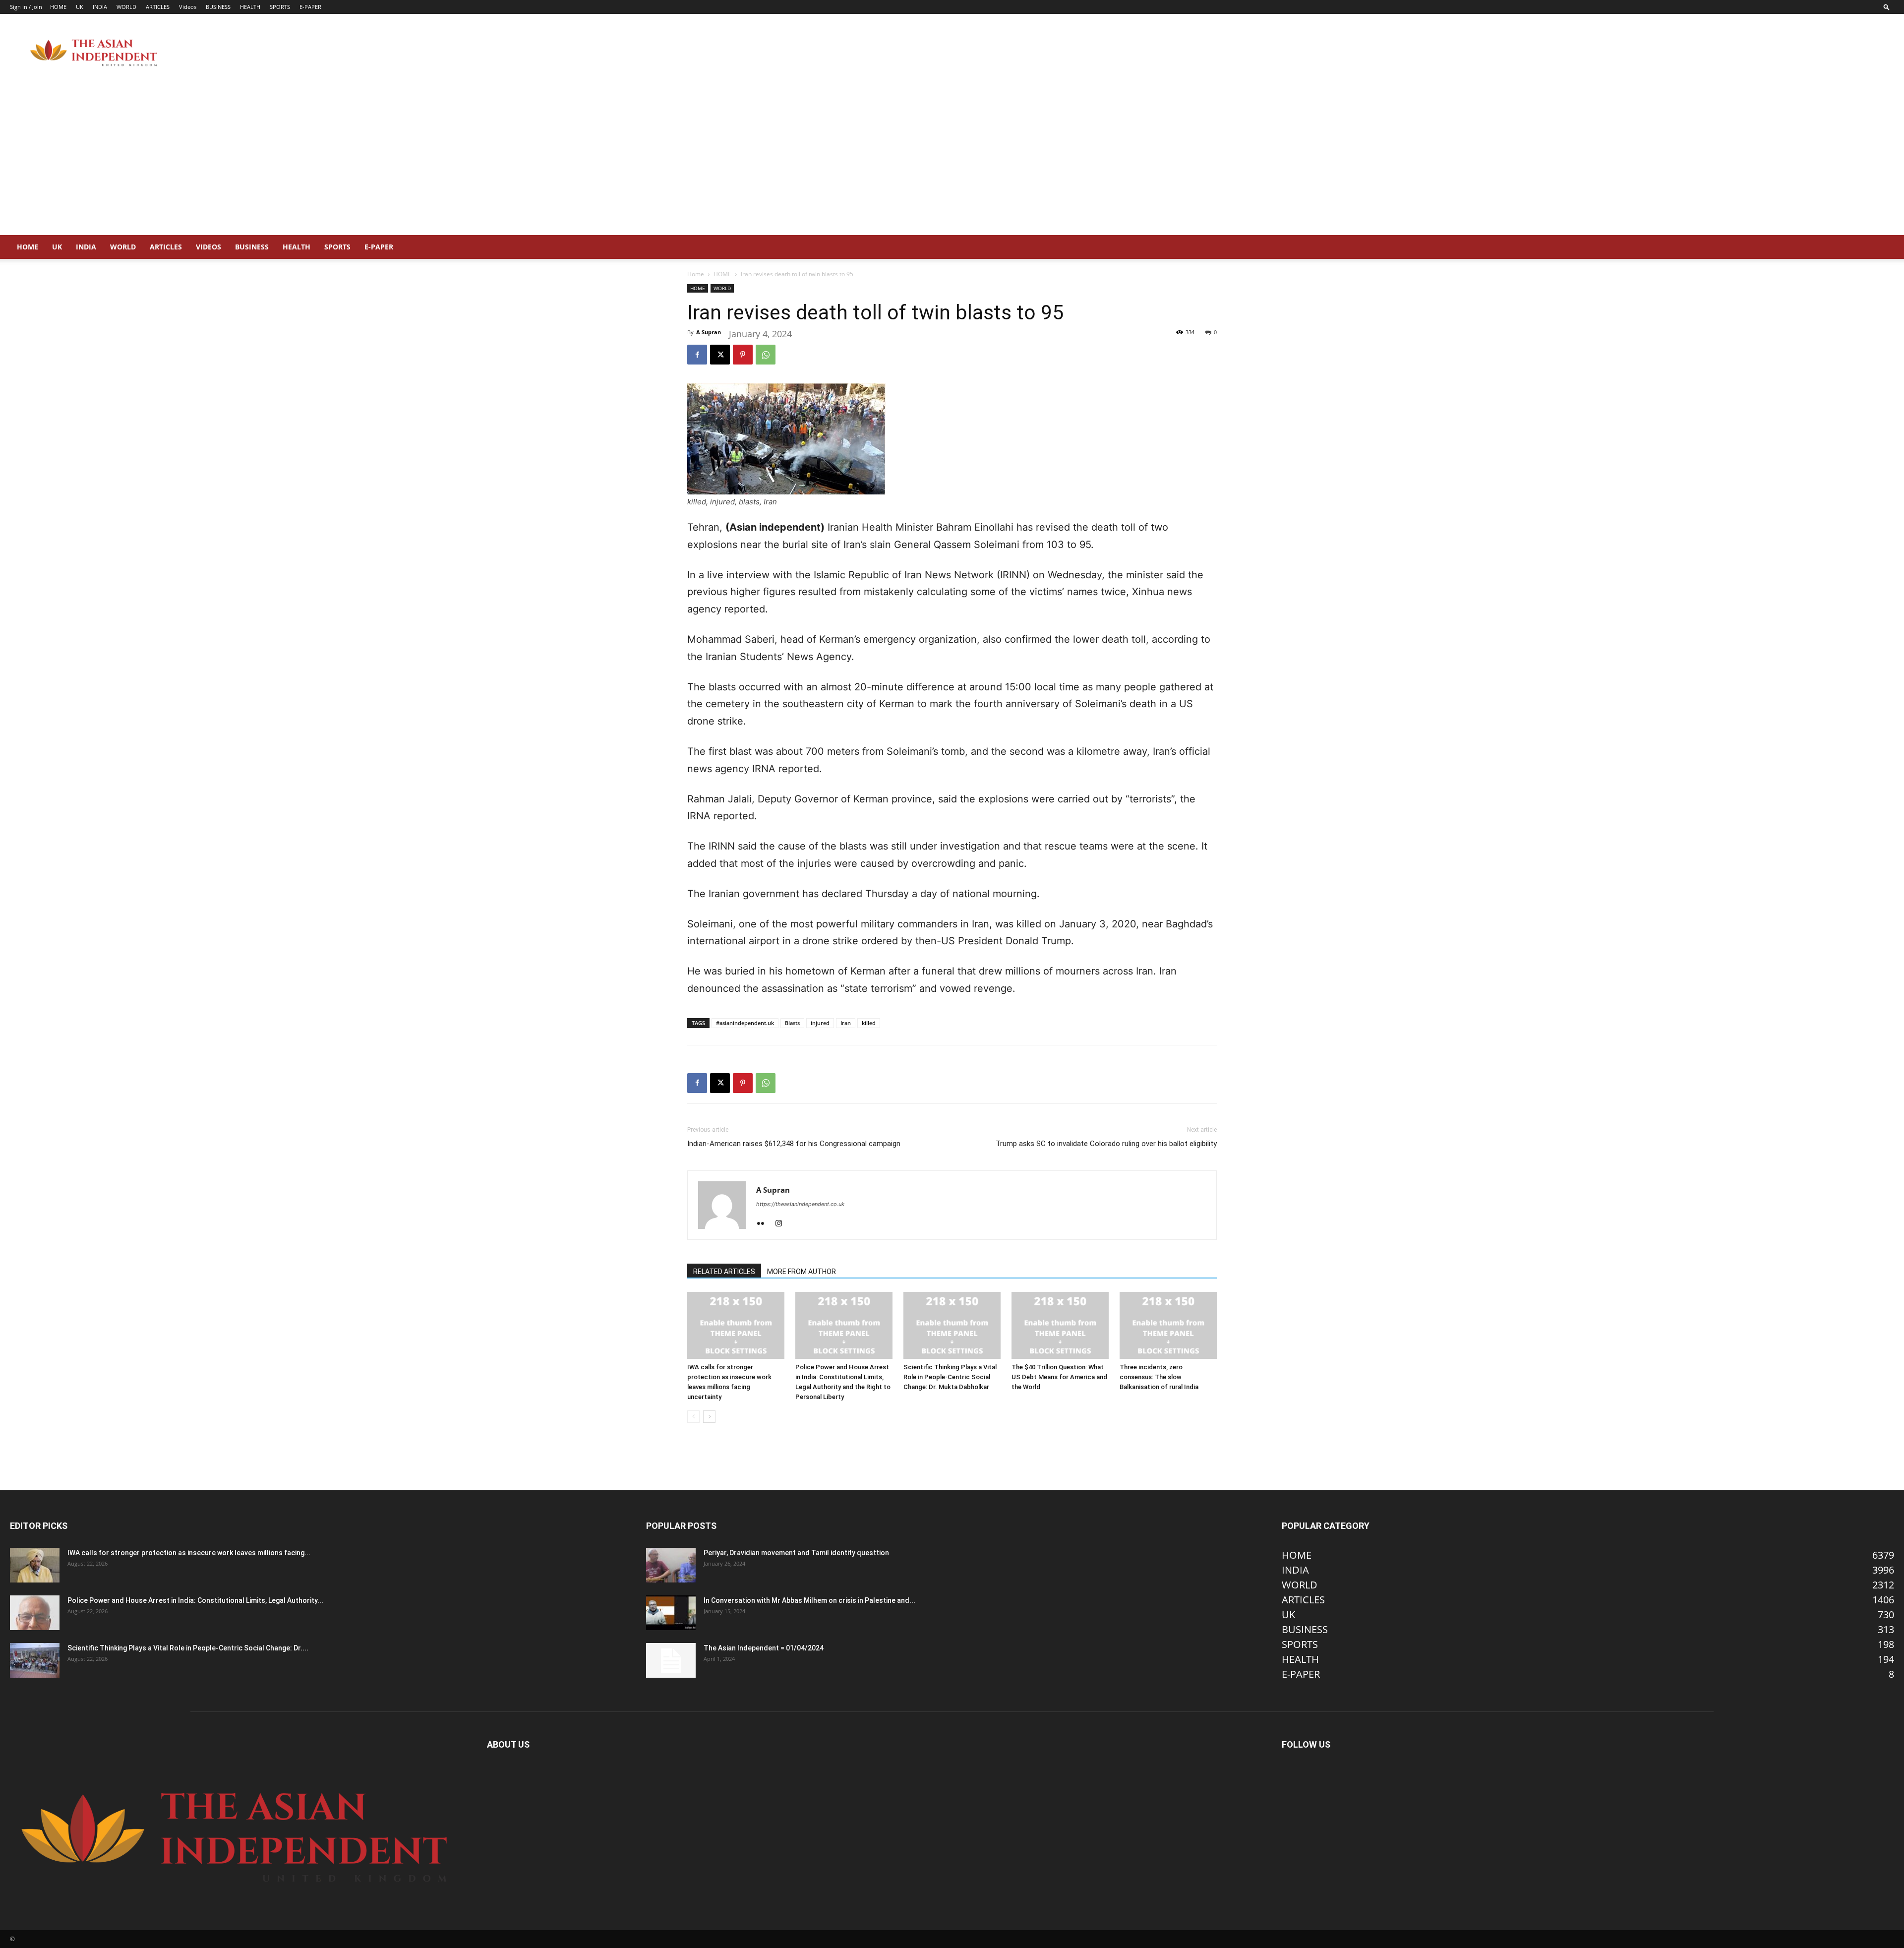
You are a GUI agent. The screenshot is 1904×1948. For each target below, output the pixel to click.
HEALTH (250, 7)
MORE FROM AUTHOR (802, 1272)
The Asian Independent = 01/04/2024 (764, 1648)
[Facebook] (697, 355)
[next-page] (709, 1417)
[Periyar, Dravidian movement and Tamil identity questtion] (671, 1565)
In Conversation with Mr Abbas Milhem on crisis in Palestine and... (809, 1600)
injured (820, 1023)
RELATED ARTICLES (724, 1272)
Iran (846, 1023)
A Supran (709, 332)
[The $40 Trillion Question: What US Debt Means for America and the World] (1060, 1325)
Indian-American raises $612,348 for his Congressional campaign (794, 1144)
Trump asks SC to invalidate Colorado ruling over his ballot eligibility (1106, 1144)
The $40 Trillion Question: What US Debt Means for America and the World (1059, 1377)
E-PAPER (310, 7)
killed (869, 1023)
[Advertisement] (952, 161)
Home (696, 274)
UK (80, 7)
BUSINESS (218, 7)
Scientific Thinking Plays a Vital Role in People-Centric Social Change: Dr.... (188, 1648)
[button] (1887, 7)
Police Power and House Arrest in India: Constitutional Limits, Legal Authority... (195, 1600)
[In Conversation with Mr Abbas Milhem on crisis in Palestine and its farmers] (671, 1613)
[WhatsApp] (766, 355)
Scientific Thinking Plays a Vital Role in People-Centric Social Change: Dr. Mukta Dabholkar (950, 1377)
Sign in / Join (26, 7)
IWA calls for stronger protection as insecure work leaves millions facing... (189, 1553)
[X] (720, 355)
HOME (58, 7)
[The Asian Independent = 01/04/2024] (671, 1660)
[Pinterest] (743, 355)
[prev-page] (693, 1417)
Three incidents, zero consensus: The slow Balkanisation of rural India (1159, 1377)
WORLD (126, 7)
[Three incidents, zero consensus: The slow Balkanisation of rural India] (1168, 1325)
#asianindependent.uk (745, 1023)
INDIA (100, 7)
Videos (188, 7)
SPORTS (280, 7)
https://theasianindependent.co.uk (800, 1204)
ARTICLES (158, 7)
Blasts (792, 1023)
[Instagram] (782, 1224)
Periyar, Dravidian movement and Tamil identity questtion (796, 1553)
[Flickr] (764, 1224)
